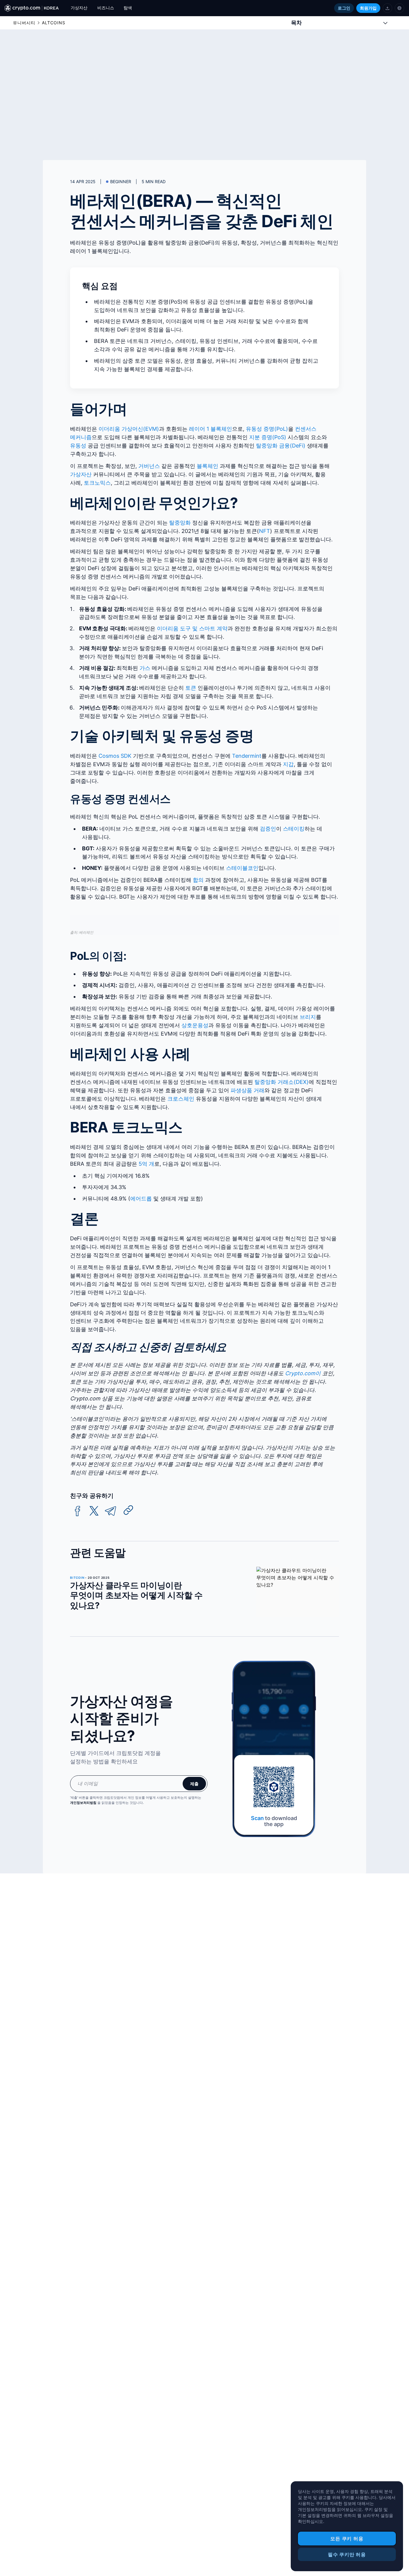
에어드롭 (141, 1199)
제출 (194, 1784)
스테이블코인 (242, 868)
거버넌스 (149, 466)
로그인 (344, 8)
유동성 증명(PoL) (267, 429)
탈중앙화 (180, 523)
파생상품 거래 (247, 1090)
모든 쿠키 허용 (347, 2539)
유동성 (78, 446)
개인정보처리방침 (83, 1803)
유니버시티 (24, 23)
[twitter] (94, 1511)
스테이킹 (294, 829)
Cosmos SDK (115, 756)
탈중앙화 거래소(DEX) (282, 1082)
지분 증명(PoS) (268, 437)
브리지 (308, 1017)
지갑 (288, 764)
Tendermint (247, 756)
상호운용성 (195, 1025)
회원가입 (368, 8)
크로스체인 (181, 1099)
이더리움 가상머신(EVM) (129, 429)
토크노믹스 (97, 483)
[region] (347, 2526)
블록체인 (207, 466)
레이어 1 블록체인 (210, 429)
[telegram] (110, 1511)
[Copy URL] (128, 1510)
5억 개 (146, 1164)
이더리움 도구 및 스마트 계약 (192, 628)
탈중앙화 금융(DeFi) (281, 446)
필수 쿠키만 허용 (347, 2554)
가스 (145, 668)
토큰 (191, 688)
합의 (198, 880)
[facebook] (78, 1511)
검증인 (268, 829)
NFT (265, 531)
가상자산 (81, 474)
